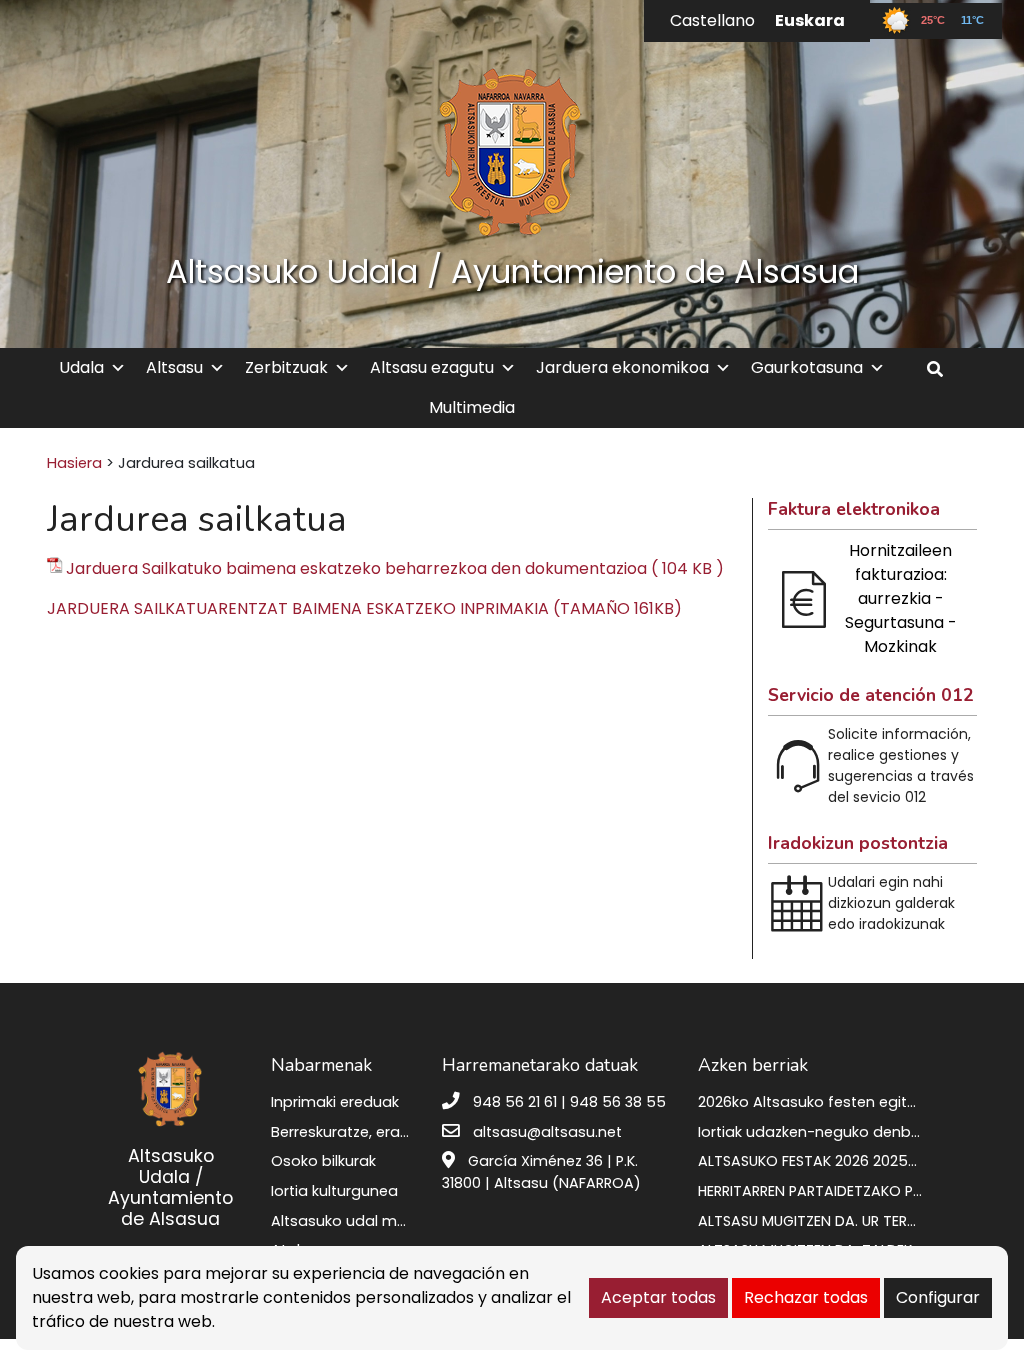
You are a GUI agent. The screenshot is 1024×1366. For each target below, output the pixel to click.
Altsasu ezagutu (432, 367)
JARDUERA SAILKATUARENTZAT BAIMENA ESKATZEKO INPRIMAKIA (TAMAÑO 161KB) (364, 608)
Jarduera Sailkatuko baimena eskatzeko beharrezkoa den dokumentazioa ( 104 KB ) (395, 568)
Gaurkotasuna (807, 367)
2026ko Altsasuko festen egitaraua (824, 1102)
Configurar (938, 1297)
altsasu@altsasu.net (547, 1132)
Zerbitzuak (286, 367)
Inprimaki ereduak (335, 1102)
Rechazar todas (806, 1297)
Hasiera (74, 463)
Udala (81, 367)
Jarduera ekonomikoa (622, 367)
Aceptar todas (658, 1297)
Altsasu (174, 367)
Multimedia (472, 407)
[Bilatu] (942, 369)
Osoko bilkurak (323, 1161)
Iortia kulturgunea (334, 1191)
